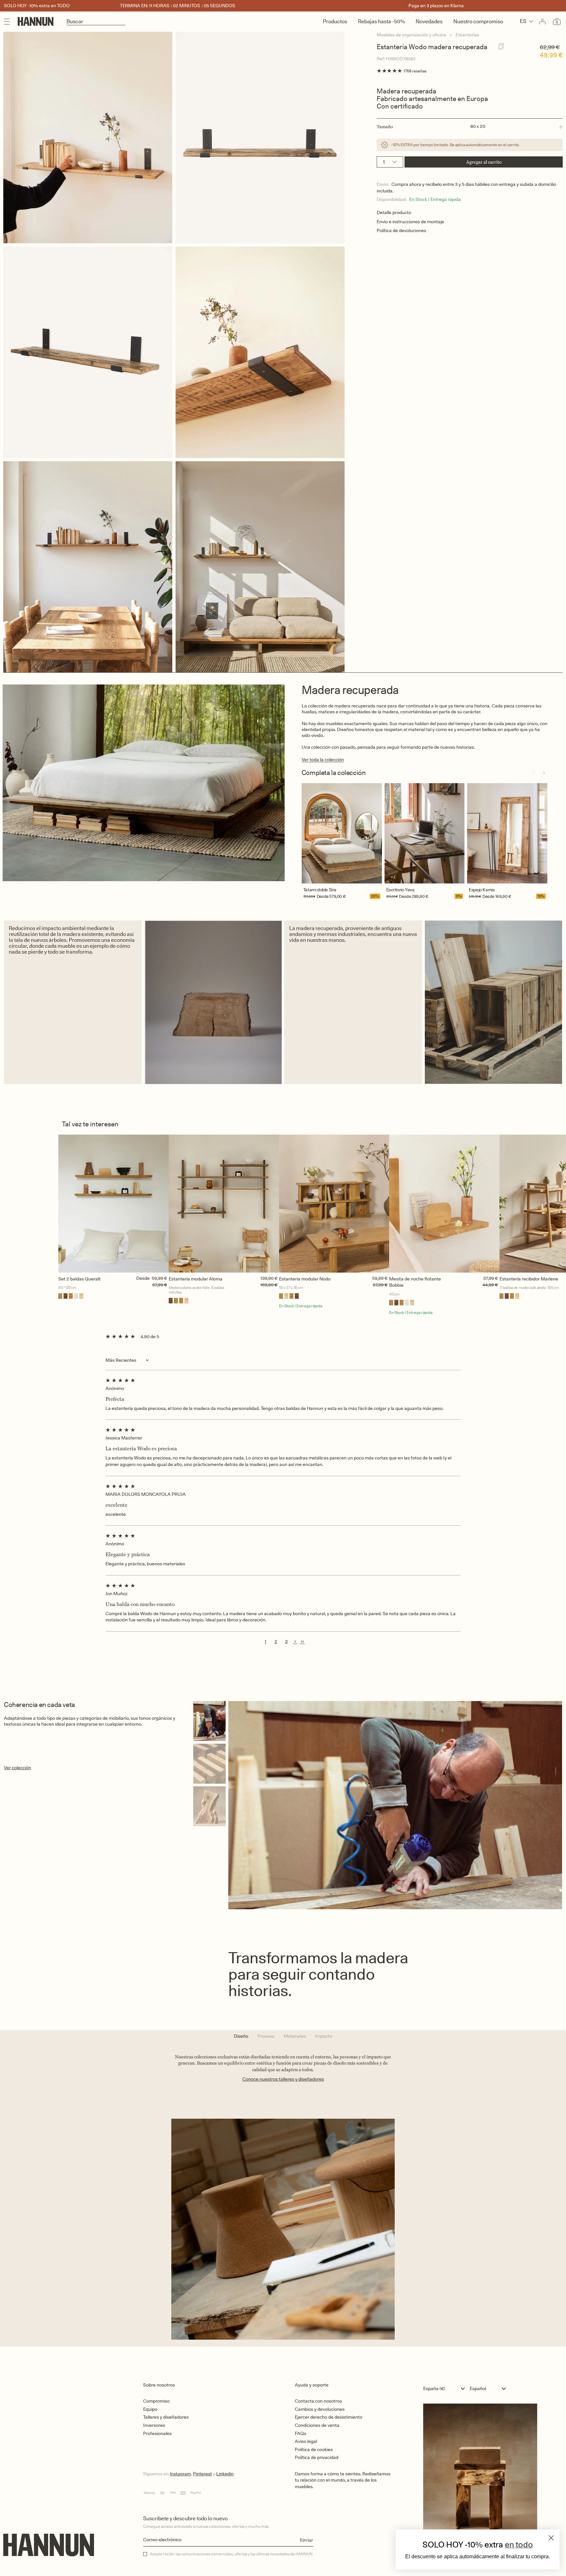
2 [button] (276, 1641)
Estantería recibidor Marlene (529, 1279)
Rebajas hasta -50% (381, 21)
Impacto (324, 2036)
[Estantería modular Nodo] (334, 1204)
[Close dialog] (551, 2538)
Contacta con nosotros (318, 2401)
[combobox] (446, 2388)
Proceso (266, 2036)
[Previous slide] (533, 773)
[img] (283, 1380)
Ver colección (18, 1768)
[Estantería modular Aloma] (224, 1204)
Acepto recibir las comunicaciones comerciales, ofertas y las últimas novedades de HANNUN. (232, 2554)
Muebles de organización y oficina (411, 35)
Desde (323, 896)
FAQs (301, 2433)
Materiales (295, 2036)
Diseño (241, 2036)
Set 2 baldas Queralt (79, 1279)
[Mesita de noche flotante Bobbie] (444, 1204)
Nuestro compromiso (478, 21)
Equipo (150, 2409)
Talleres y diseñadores (166, 2417)
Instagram (180, 2474)
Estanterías (467, 35)
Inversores (154, 2425)
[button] (470, 127)
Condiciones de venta (317, 2425)
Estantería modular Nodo (305, 1279)
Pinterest (202, 2474)
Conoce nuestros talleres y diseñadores (283, 2079)
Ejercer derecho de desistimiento (329, 2417)
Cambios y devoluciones (320, 2409)
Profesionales (157, 2433)
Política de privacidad (317, 2457)
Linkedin (225, 2474)
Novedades (429, 21)
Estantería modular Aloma (196, 1279)
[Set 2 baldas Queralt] (113, 1204)
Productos (335, 21)
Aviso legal (306, 2441)
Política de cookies (314, 2449)
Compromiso (156, 2401)
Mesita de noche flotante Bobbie (415, 1282)
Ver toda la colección (323, 760)
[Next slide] (544, 773)
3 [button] (286, 1641)
